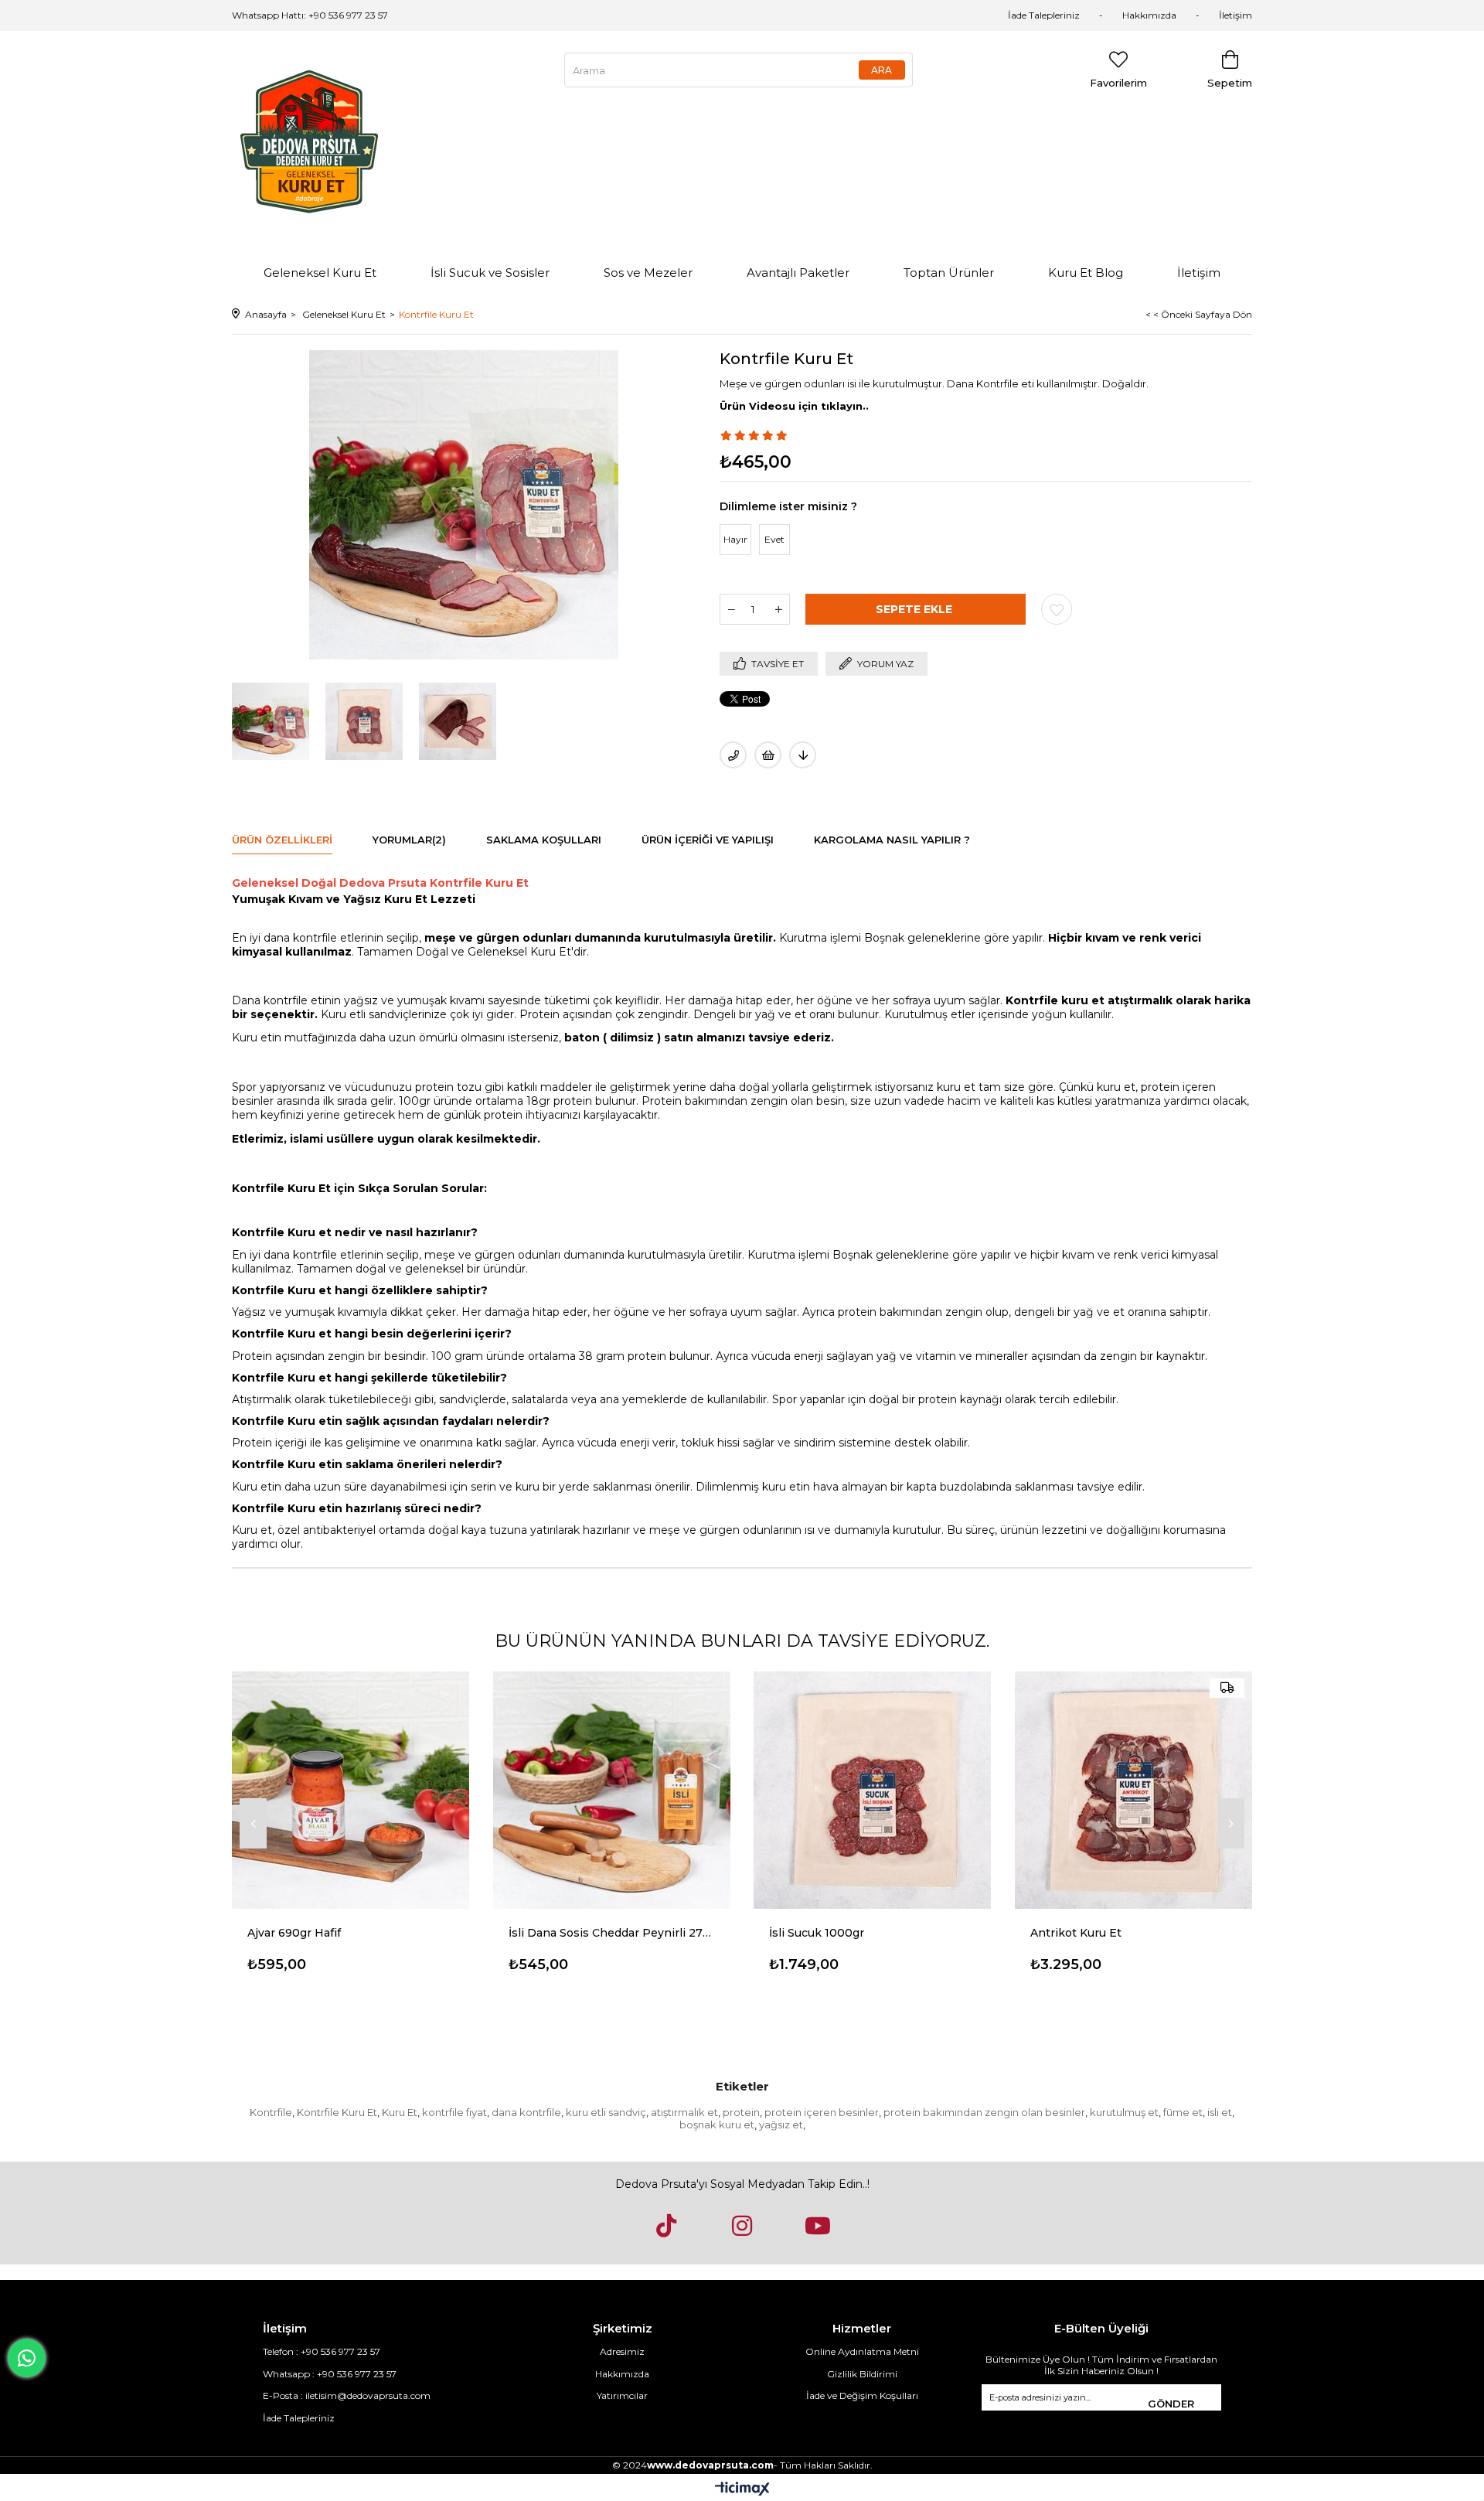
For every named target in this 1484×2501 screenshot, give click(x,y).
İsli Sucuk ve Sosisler (490, 273)
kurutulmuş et (1124, 2112)
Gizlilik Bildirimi (862, 2374)
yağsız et (781, 2124)
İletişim (1236, 15)
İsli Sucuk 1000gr (817, 1933)
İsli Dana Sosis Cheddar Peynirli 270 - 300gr (612, 1933)
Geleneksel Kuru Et (320, 273)
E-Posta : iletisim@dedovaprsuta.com (347, 2395)
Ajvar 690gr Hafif (294, 1933)
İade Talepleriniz (1044, 15)
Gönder (1171, 2404)
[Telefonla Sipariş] (733, 755)
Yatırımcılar (622, 2395)
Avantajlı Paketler (798, 273)
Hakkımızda (1149, 15)
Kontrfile (271, 2112)
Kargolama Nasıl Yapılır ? (892, 840)
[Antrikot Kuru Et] (1134, 1790)
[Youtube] (818, 2226)
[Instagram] (742, 2226)
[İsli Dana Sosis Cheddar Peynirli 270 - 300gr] (612, 1790)
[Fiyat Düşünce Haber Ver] (803, 755)
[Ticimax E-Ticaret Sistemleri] (742, 2490)
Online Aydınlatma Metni (862, 2351)
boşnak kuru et (717, 2124)
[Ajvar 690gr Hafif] (351, 1790)
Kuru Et (400, 2112)
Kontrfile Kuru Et (337, 2112)
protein (741, 2112)
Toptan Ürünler (949, 273)
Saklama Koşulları (544, 840)
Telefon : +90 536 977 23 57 (322, 2351)
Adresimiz (622, 2351)
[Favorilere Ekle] (1057, 609)
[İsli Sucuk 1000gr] (873, 1790)
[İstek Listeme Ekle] (768, 755)
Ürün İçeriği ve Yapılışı (708, 840)
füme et (1183, 2112)
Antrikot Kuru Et (1076, 1933)
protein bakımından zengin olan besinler (984, 2112)
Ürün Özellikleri (282, 840)
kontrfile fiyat (454, 2112)
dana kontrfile (526, 2112)
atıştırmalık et (684, 2112)
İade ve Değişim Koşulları (862, 2395)
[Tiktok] (666, 2226)
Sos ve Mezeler (648, 273)
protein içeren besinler (822, 2112)
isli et (1220, 2112)
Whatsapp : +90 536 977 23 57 (330, 2374)
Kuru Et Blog (1086, 273)
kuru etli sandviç (606, 2112)
